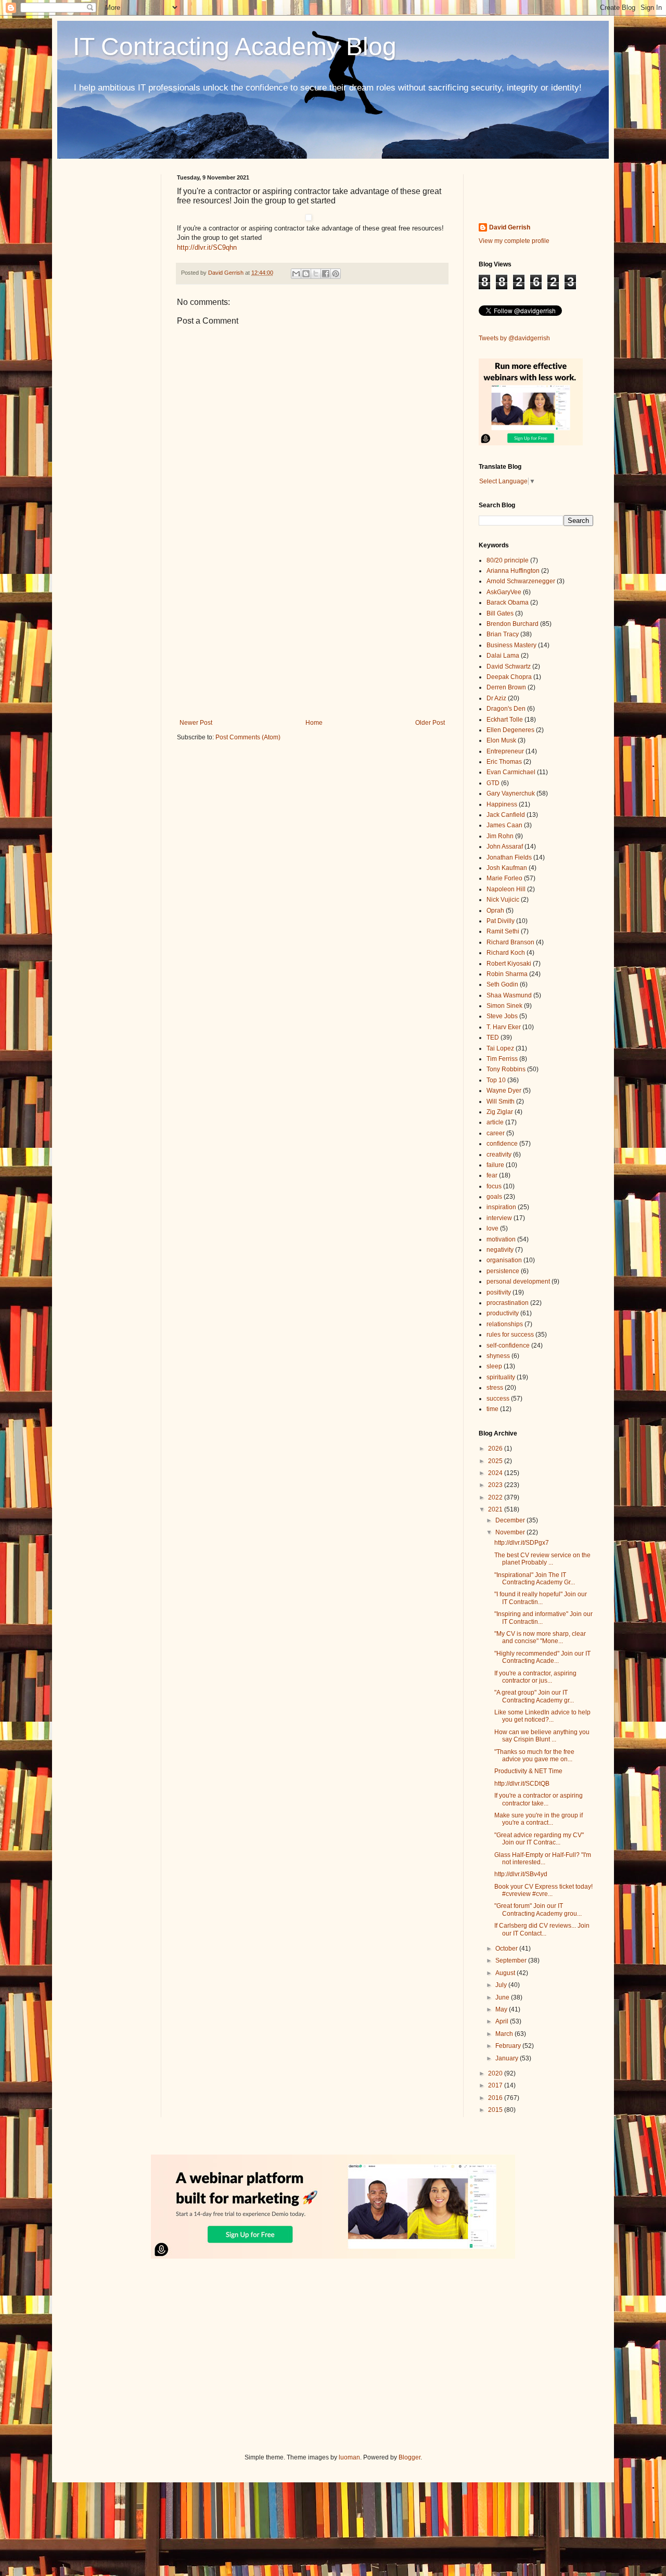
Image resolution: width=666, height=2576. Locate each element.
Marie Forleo (504, 878)
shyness (498, 1356)
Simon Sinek (504, 1006)
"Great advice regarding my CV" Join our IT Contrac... (539, 1839)
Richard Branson (510, 942)
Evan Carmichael (511, 772)
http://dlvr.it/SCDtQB (522, 1784)
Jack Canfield (506, 815)
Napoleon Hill (506, 889)
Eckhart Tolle (505, 720)
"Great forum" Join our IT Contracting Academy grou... (538, 1909)
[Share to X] (316, 274)
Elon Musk (501, 740)
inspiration (501, 1207)
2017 (496, 2085)
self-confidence (508, 1345)
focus (494, 1186)
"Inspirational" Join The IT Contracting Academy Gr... (535, 1579)
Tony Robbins (506, 1069)
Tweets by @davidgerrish (514, 338)
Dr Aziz (496, 698)
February (509, 2046)
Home (314, 723)
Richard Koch (506, 953)
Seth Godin (502, 984)
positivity (499, 1292)
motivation (501, 1239)
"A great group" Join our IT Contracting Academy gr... (534, 1696)
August (506, 1973)
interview (499, 1218)
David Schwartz (509, 667)
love (492, 1228)
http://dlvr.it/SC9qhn (207, 247)
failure (495, 1165)
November (511, 1532)
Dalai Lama (503, 656)
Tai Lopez (500, 1048)
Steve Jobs (502, 1016)
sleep (494, 1366)
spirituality (501, 1377)
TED (493, 1037)
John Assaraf (505, 847)
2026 (496, 1449)
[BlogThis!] (306, 274)
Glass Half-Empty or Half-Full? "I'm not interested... (543, 1859)
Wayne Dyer (504, 1091)
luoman (349, 2457)
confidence (502, 1144)
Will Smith (501, 1101)
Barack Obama (508, 603)
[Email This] (296, 274)
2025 (496, 1461)
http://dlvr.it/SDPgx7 (522, 1543)
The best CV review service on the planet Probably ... (542, 1559)
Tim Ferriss (502, 1059)
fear (492, 1175)
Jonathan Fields (509, 857)
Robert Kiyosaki (509, 964)
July (502, 1985)
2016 (496, 2098)
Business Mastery (511, 645)
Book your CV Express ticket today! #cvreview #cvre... (543, 1890)
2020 (496, 2073)
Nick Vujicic (503, 900)
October (507, 1949)
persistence (503, 1271)
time (492, 1409)
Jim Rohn (500, 836)
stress (495, 1388)
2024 (496, 1473)
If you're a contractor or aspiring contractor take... (539, 1799)
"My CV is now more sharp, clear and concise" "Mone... (540, 1637)
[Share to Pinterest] (336, 274)
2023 (496, 1485)
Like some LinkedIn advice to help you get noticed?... (542, 1716)
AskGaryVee (504, 592)
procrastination (508, 1303)
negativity (500, 1250)
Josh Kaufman (507, 868)
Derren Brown (506, 687)
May (502, 2009)
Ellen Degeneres (510, 730)
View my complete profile (514, 241)
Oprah (495, 911)
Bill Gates (500, 613)
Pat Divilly (501, 921)
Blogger (409, 2457)
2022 (496, 1497)
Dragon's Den (506, 709)
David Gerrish (510, 227)
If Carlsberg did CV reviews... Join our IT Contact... (542, 1929)
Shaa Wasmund (509, 995)
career (496, 1133)
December (511, 1520)
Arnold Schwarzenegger (521, 581)
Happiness (502, 804)
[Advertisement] (312, 633)
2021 (496, 1509)
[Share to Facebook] (326, 274)
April (503, 2021)
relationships (505, 1324)
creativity (499, 1155)
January (508, 2058)
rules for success (510, 1335)
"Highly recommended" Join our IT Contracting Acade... (542, 1657)
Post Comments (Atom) (248, 737)
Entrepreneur (505, 751)
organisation (504, 1260)
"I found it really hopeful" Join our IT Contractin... (541, 1598)
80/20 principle (508, 560)
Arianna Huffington (513, 571)
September (512, 1960)
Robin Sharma (507, 974)
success (498, 1399)
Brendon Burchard (513, 624)
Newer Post (196, 723)
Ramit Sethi (503, 931)
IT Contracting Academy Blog (235, 47)
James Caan (504, 825)
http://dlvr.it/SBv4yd (521, 1874)
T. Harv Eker (504, 1027)
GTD (493, 783)
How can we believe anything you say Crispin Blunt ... (542, 1736)
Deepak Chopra (509, 677)
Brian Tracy (503, 634)
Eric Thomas (504, 762)
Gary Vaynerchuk (511, 793)
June (503, 1997)
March (505, 2034)
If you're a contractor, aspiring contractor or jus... (535, 1677)
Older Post (430, 723)
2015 (496, 2110)
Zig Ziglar (500, 1112)
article (495, 1122)
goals (494, 1197)
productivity (503, 1313)
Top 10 (496, 1080)
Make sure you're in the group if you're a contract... (539, 1819)
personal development (518, 1281)
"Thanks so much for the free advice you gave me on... (534, 1755)
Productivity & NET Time (528, 1771)
